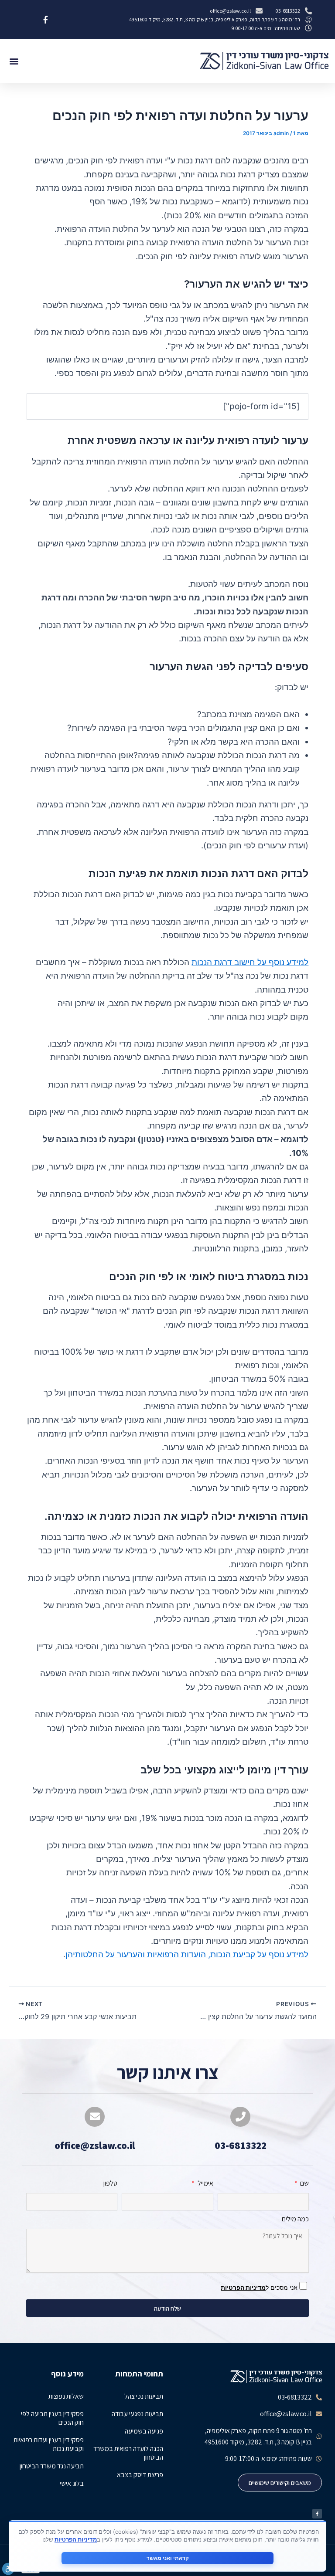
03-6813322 (241, 2146)
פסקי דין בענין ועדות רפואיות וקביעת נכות (49, 2444)
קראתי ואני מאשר (168, 2558)
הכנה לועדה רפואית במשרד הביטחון (128, 2453)
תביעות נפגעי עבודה (137, 2414)
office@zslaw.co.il (95, 2146)
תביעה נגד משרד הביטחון (52, 2466)
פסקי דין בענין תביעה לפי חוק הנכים (52, 2418)
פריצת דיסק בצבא (140, 2475)
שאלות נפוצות (66, 2396)
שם (304, 2183)
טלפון (110, 2183)
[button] (14, 61)
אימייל (205, 2183)
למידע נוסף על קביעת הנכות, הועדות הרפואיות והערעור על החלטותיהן (187, 1954)
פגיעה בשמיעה (144, 2431)
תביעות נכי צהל (144, 2396)
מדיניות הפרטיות (243, 2287)
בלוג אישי (72, 2483)
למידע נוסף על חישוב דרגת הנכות (250, 962)
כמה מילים (295, 2219)
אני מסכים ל (260, 2287)
